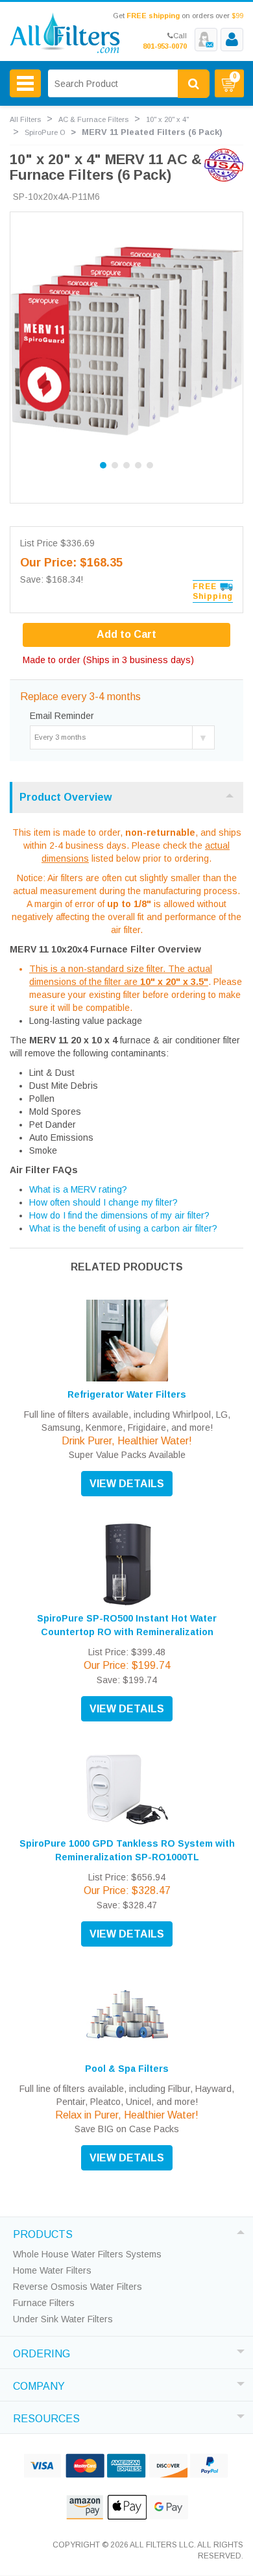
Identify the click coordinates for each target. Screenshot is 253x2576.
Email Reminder (62, 716)
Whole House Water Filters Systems (87, 2254)
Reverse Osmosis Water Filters (78, 2287)
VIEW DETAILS (127, 1484)
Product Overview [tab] (66, 797)
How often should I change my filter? (103, 1202)
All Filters (25, 119)
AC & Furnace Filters (93, 119)
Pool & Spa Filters (127, 2069)
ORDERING (42, 2352)
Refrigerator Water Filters (127, 1394)
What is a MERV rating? (78, 1189)
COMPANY (39, 2385)
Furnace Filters (44, 2303)
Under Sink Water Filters (63, 2319)
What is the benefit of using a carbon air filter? (123, 1228)
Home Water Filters (52, 2270)
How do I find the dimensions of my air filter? (119, 1215)
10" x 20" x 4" (167, 119)
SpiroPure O (45, 132)
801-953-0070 (165, 46)
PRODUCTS (43, 2233)
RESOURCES (46, 2417)
